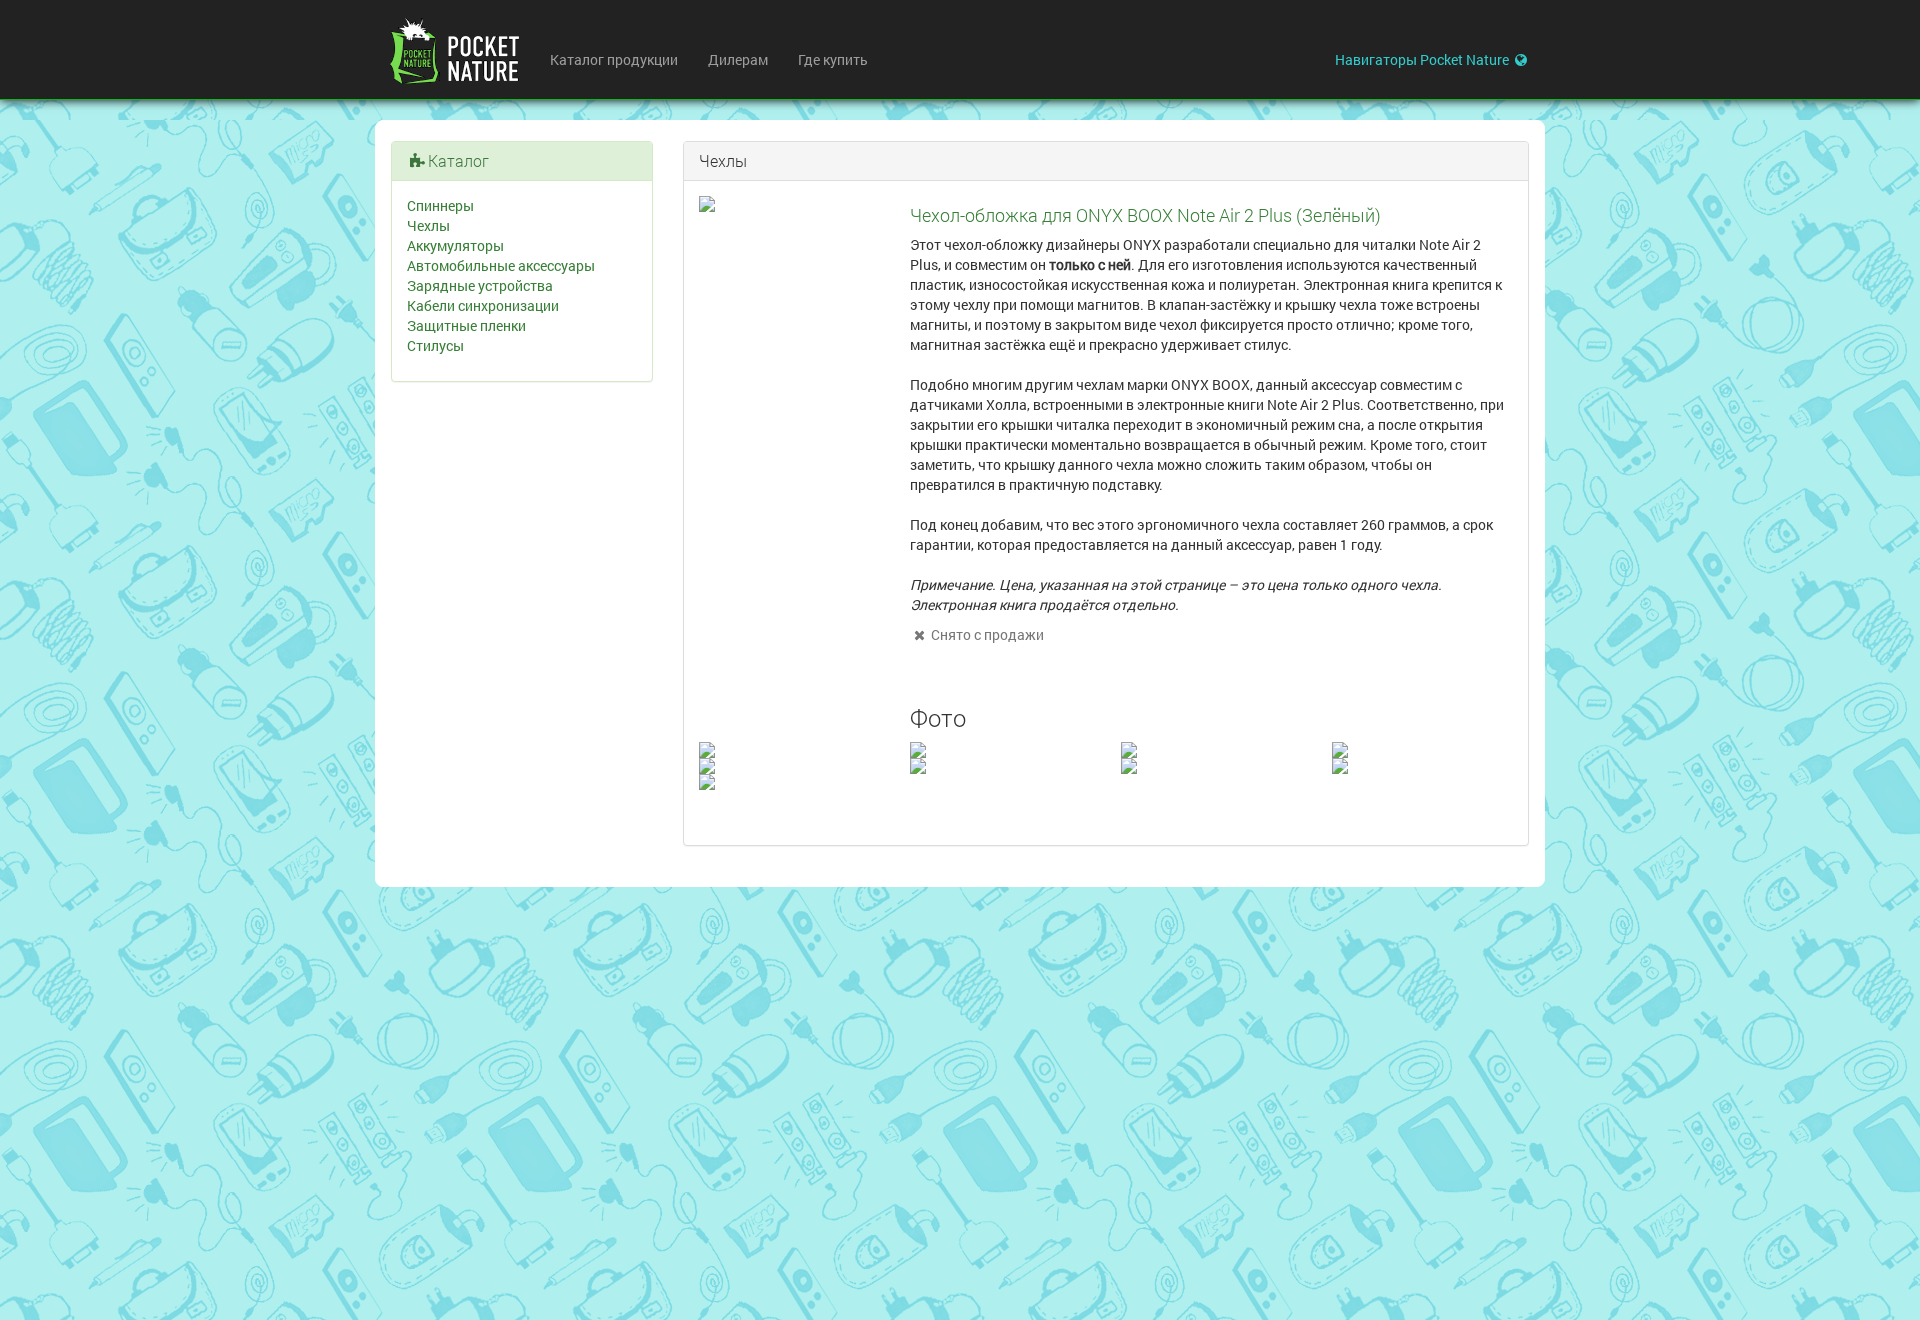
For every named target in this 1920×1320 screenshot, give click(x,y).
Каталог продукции (614, 59)
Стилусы (435, 345)
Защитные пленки (466, 325)
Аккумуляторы (455, 245)
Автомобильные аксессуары (501, 265)
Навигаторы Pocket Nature (1423, 59)
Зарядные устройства (480, 285)
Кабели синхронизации (483, 305)
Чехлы (428, 225)
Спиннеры (440, 205)
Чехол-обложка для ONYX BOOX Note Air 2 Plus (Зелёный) (1145, 215)
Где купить (833, 59)
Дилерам (738, 59)
